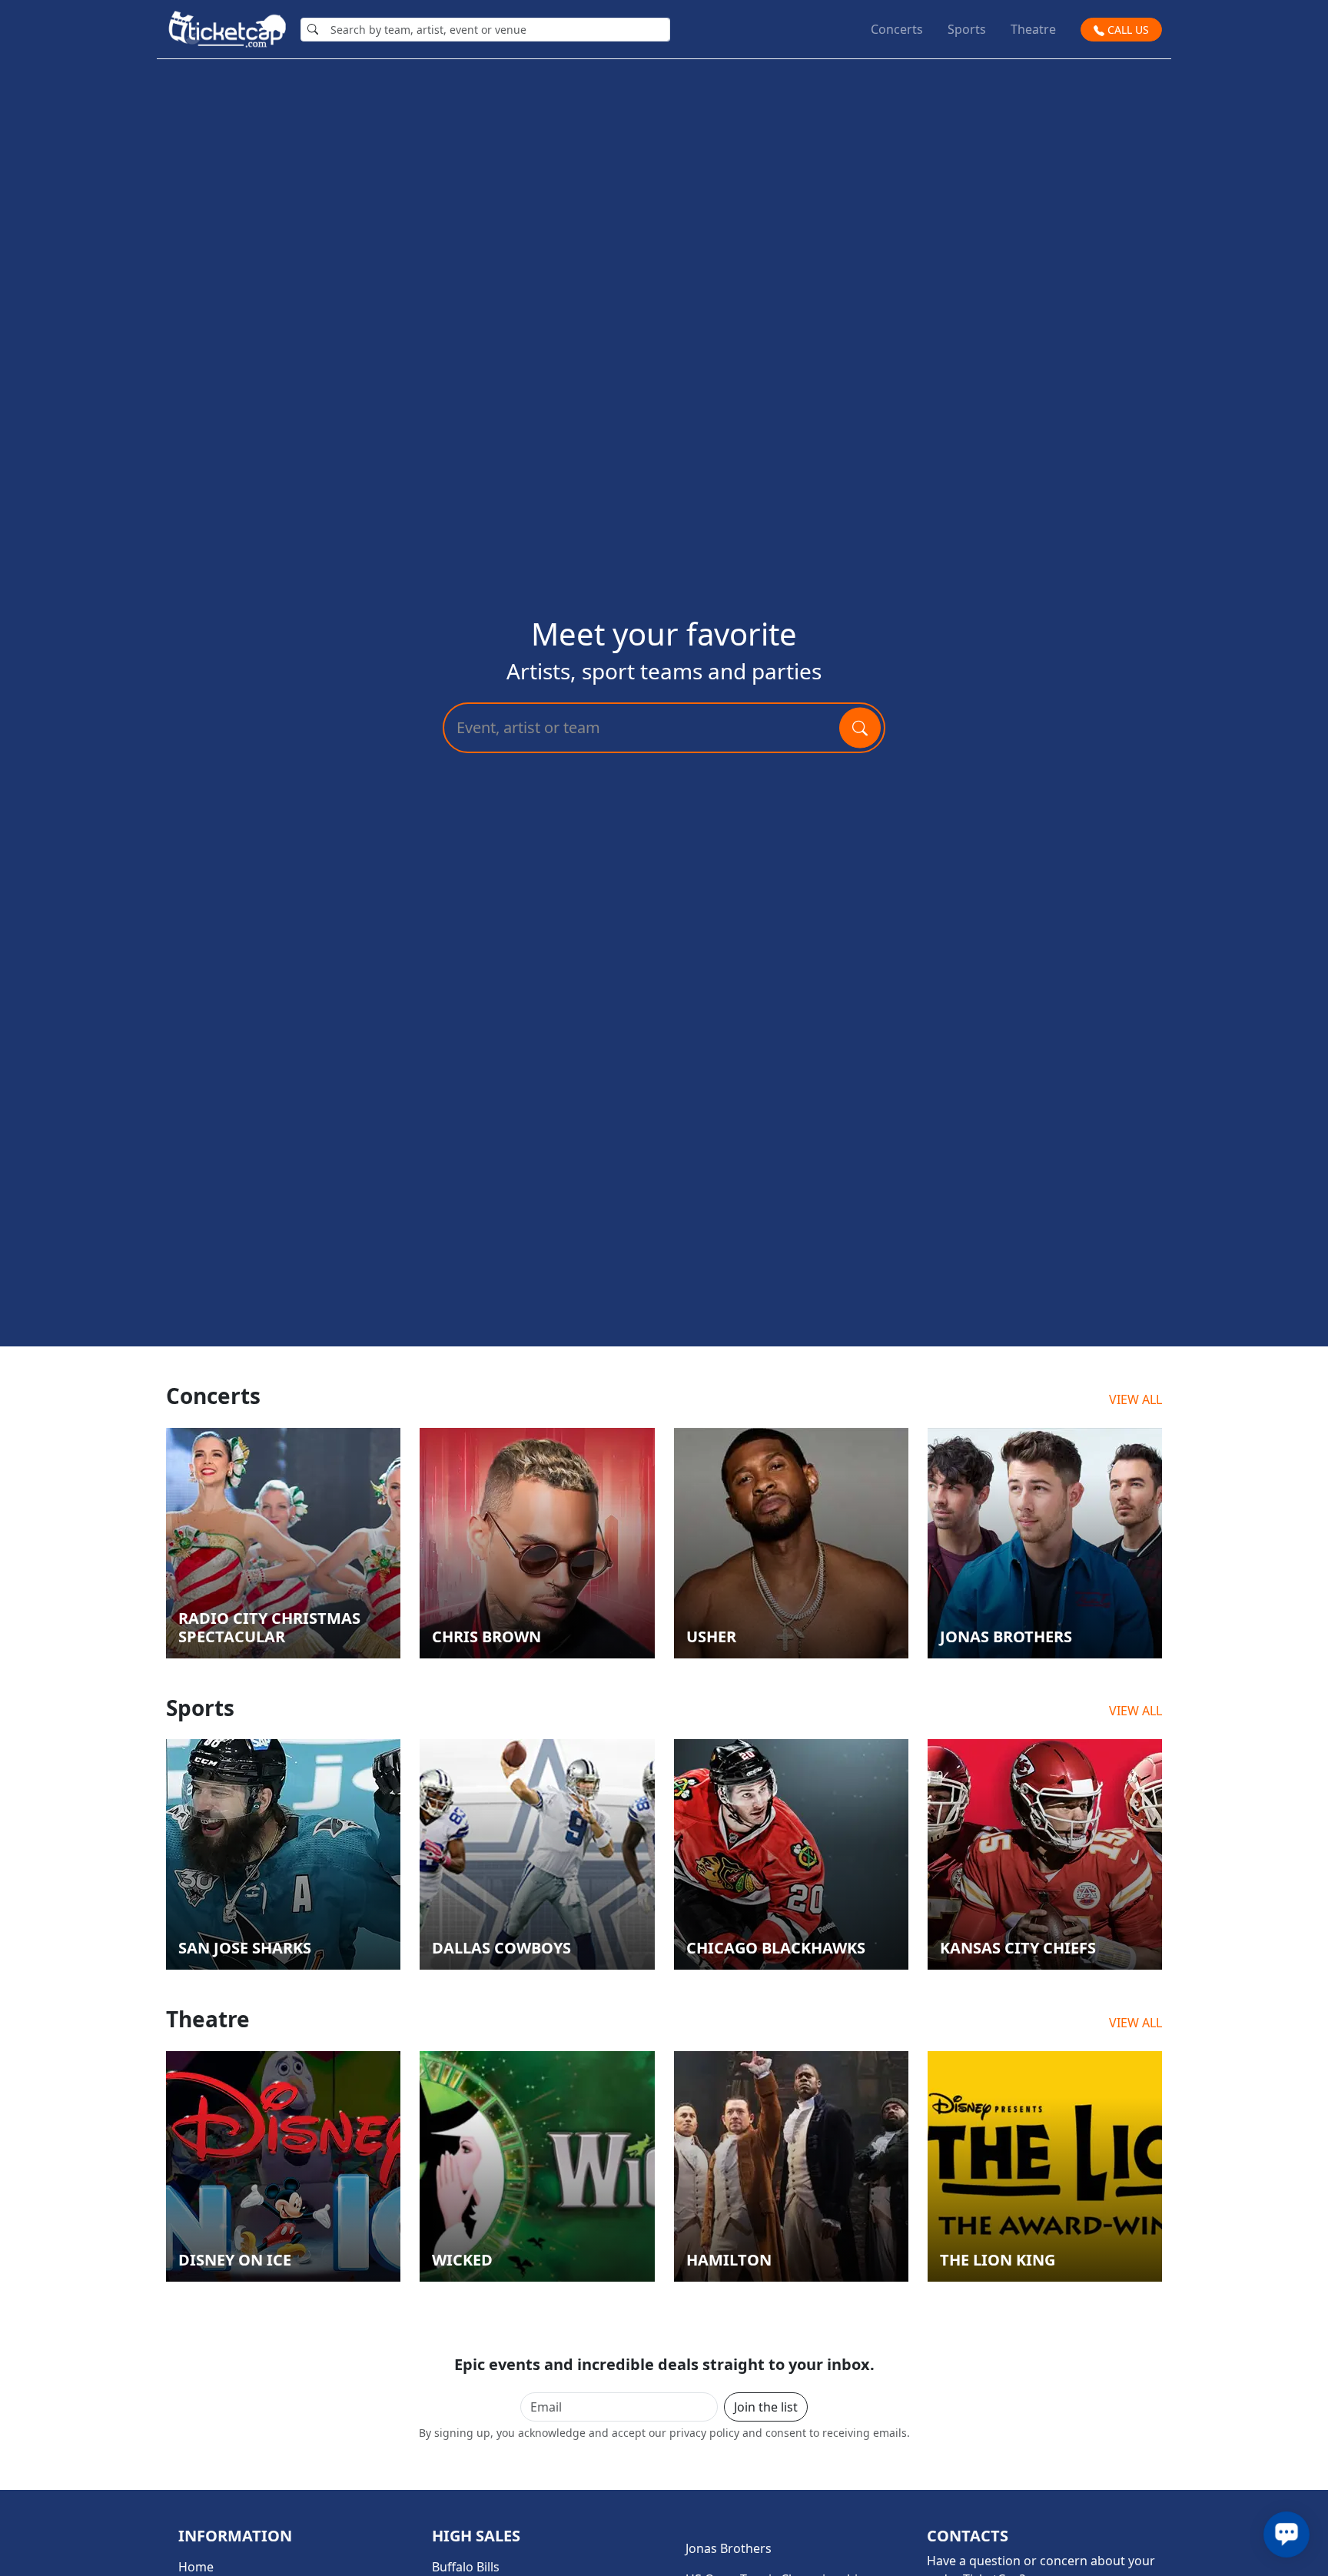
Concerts (897, 29)
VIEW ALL (1135, 1399)
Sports (967, 29)
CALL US (1127, 30)
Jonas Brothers (729, 2548)
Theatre (1033, 29)
